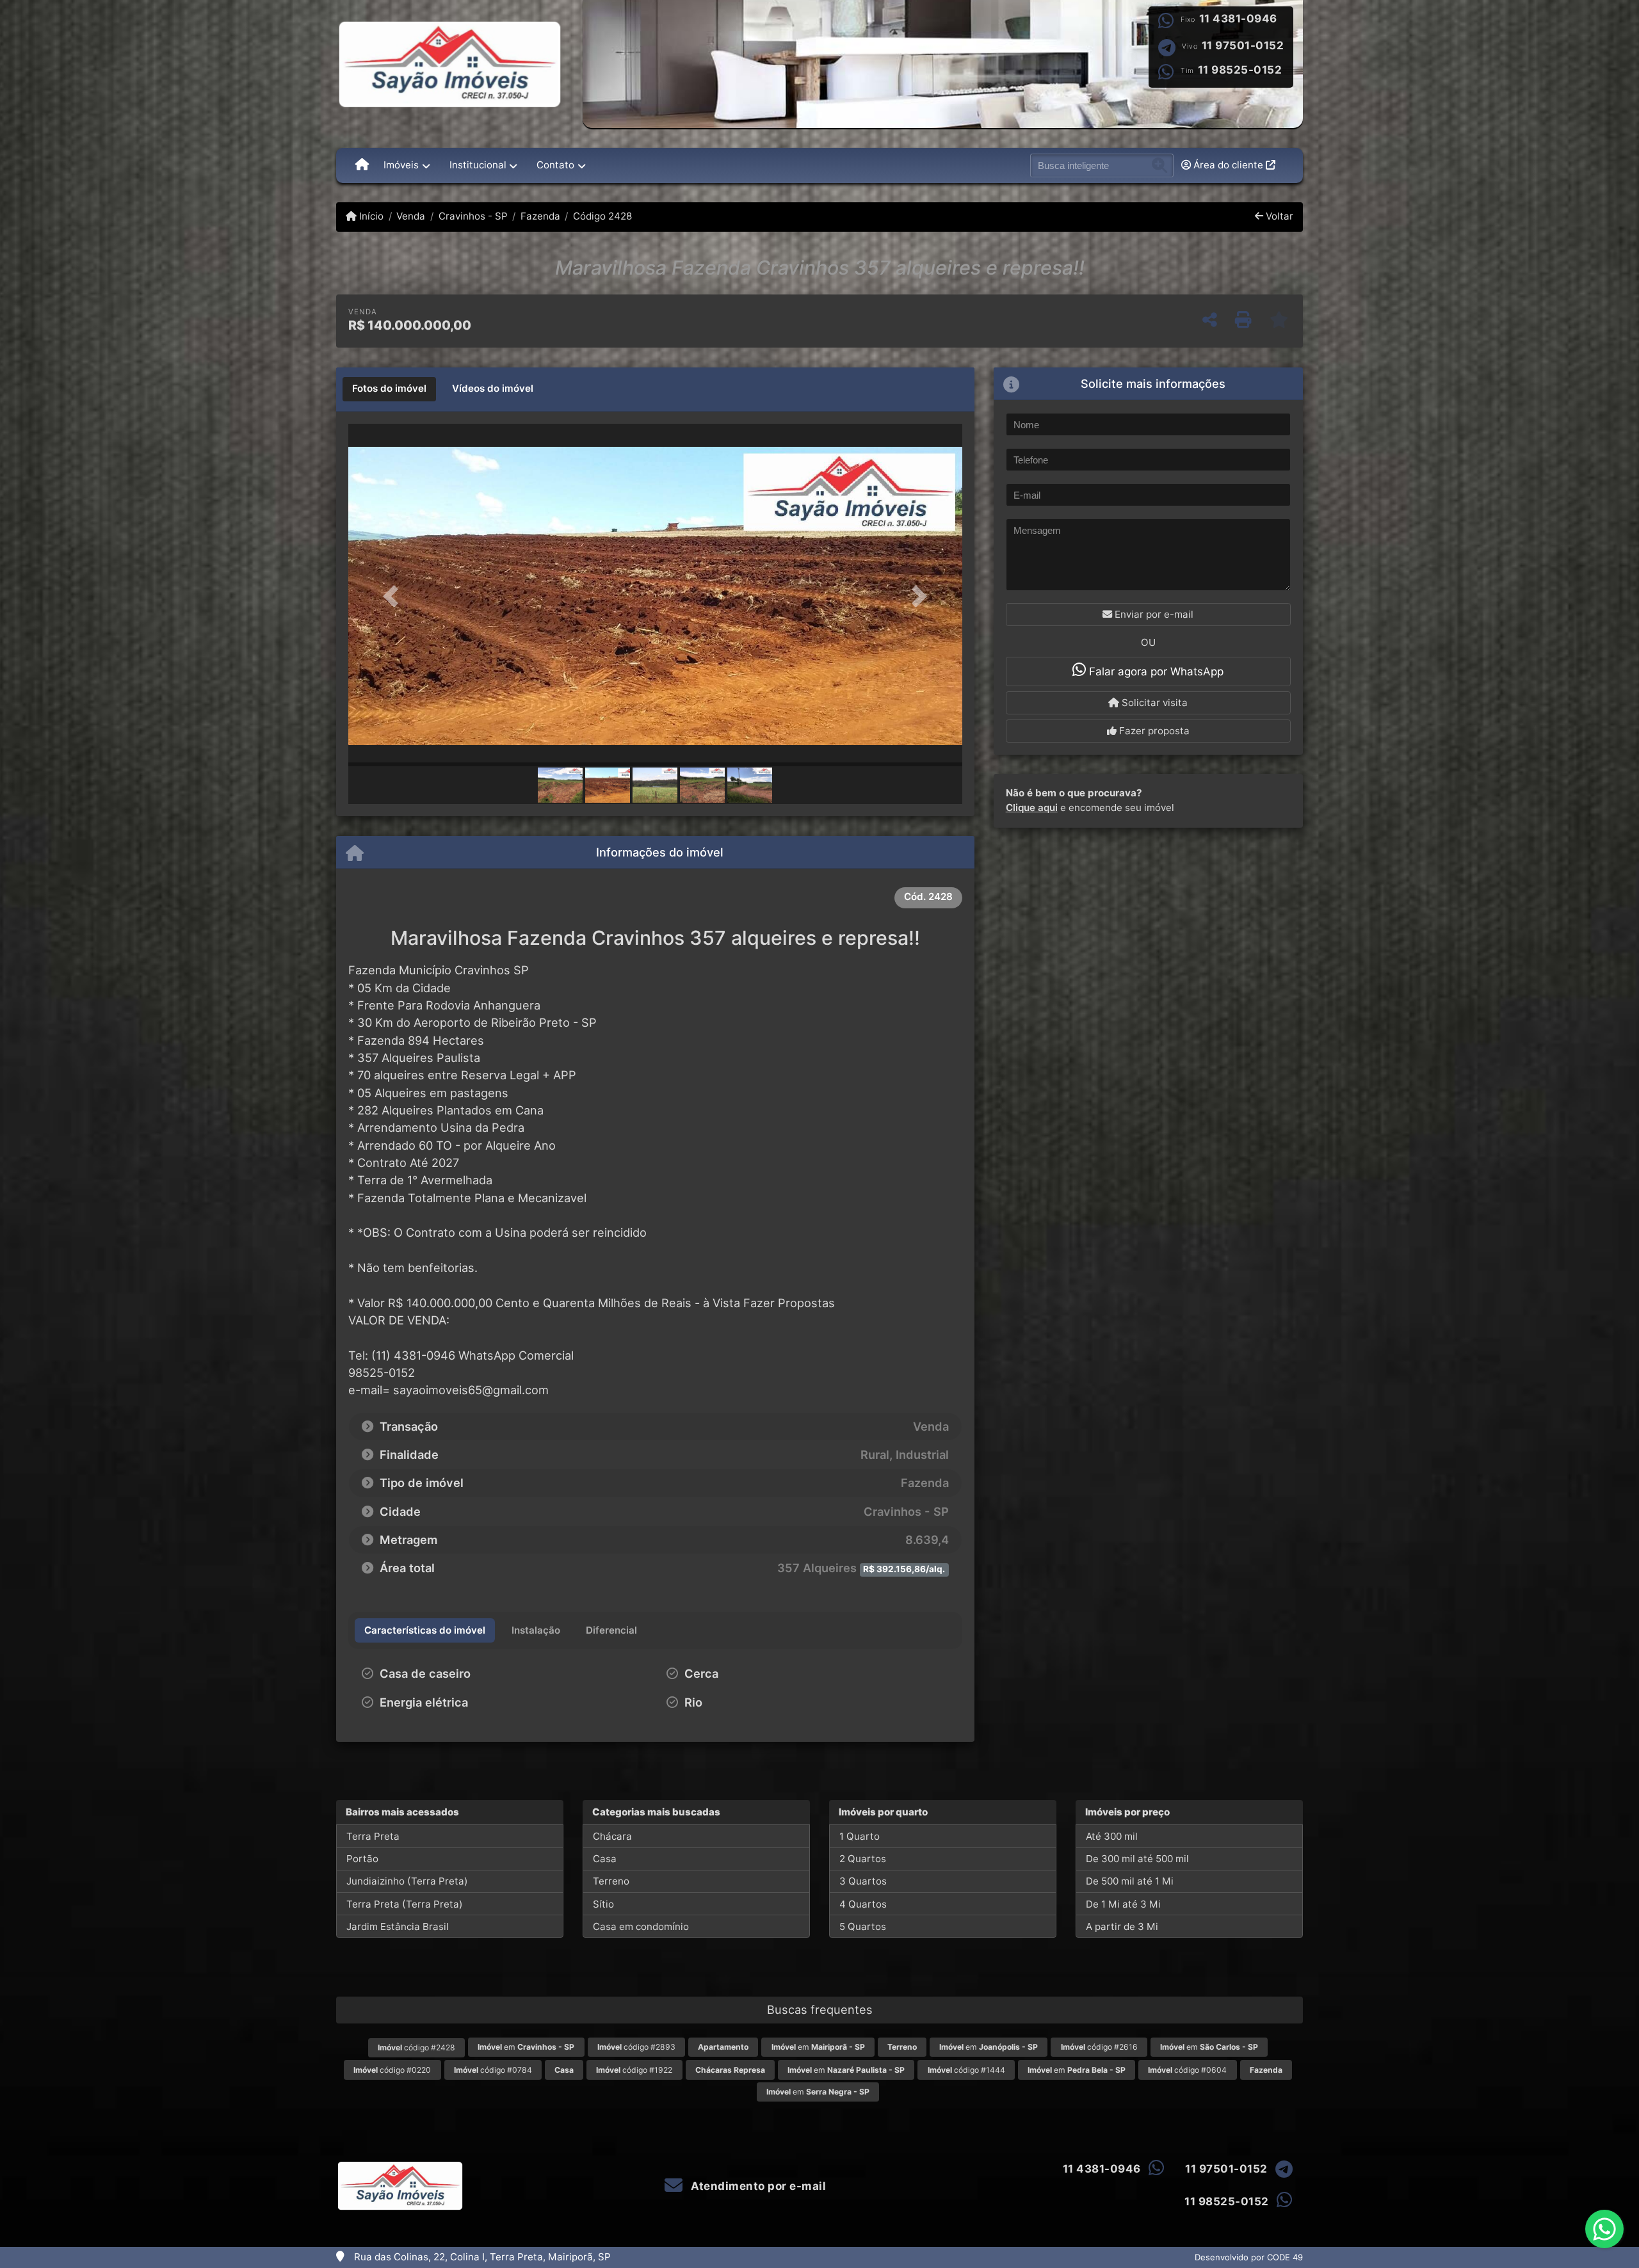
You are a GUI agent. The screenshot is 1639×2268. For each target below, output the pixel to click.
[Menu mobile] (362, 165)
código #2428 (416, 2047)
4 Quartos (863, 1904)
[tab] (389, 389)
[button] (394, 596)
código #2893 (636, 2047)
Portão (362, 1859)
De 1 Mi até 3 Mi (1123, 1904)
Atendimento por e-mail (757, 2186)
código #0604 (1187, 2070)
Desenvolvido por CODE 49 (1249, 2257)
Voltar (1278, 216)
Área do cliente (1228, 165)
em (526, 2047)
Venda (411, 216)
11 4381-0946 (1238, 19)
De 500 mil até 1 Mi (1130, 1881)
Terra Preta (373, 1836)
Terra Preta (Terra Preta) (405, 1904)
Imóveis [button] (401, 165)
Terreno (611, 1881)
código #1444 (966, 2070)
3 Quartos (863, 1881)
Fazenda (540, 216)
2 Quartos (863, 1859)
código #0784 (493, 2070)
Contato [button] (555, 165)
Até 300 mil (1112, 1836)
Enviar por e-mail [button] (1153, 614)
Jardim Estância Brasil (398, 1926)
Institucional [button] (478, 165)
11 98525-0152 (1240, 70)
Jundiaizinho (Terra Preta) (407, 1881)
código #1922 (634, 2070)
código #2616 (1099, 2047)
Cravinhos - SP (473, 216)
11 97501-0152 (1243, 45)
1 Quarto (860, 1836)
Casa (605, 1859)
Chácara (612, 1836)
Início (370, 216)
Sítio (603, 1904)
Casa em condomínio (641, 1926)
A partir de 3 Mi (1122, 1926)
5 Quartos (863, 1926)
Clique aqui (1032, 808)
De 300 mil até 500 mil (1137, 1859)
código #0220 (392, 2070)
